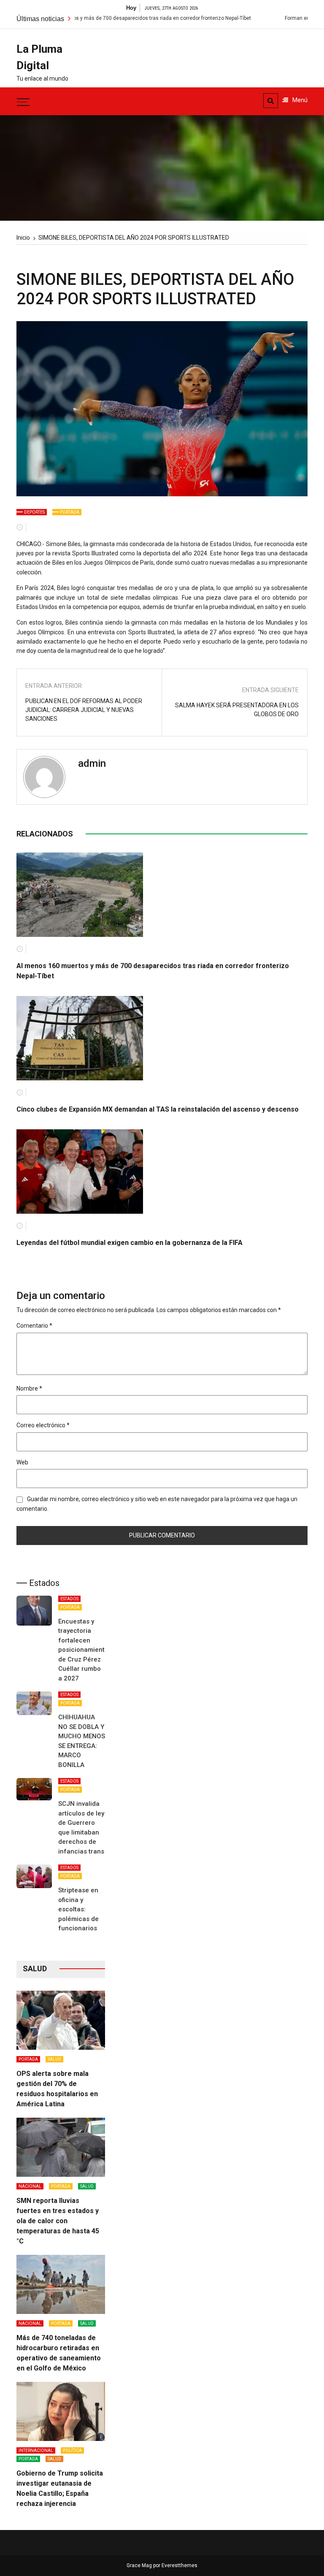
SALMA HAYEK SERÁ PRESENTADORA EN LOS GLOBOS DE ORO (237, 710)
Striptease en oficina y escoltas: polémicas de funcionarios (78, 1909)
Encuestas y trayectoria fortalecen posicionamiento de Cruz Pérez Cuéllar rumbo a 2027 (83, 1650)
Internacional (36, 2450)
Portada (70, 512)
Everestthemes (180, 2565)
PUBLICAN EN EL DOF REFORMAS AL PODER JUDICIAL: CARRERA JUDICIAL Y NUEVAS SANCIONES (84, 710)
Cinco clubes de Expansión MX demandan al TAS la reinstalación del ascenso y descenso (158, 1109)
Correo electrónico (43, 1425)
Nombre (29, 1388)
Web (22, 1462)
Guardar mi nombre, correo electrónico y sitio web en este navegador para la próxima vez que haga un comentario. (157, 1504)
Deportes (34, 512)
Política (72, 2450)
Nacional (30, 2186)
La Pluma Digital (39, 57)
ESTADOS (69, 1599)
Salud (54, 2059)
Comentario (34, 1326)
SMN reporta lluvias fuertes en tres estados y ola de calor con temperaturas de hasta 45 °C (58, 2221)
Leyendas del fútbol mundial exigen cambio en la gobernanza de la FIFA (130, 1243)
